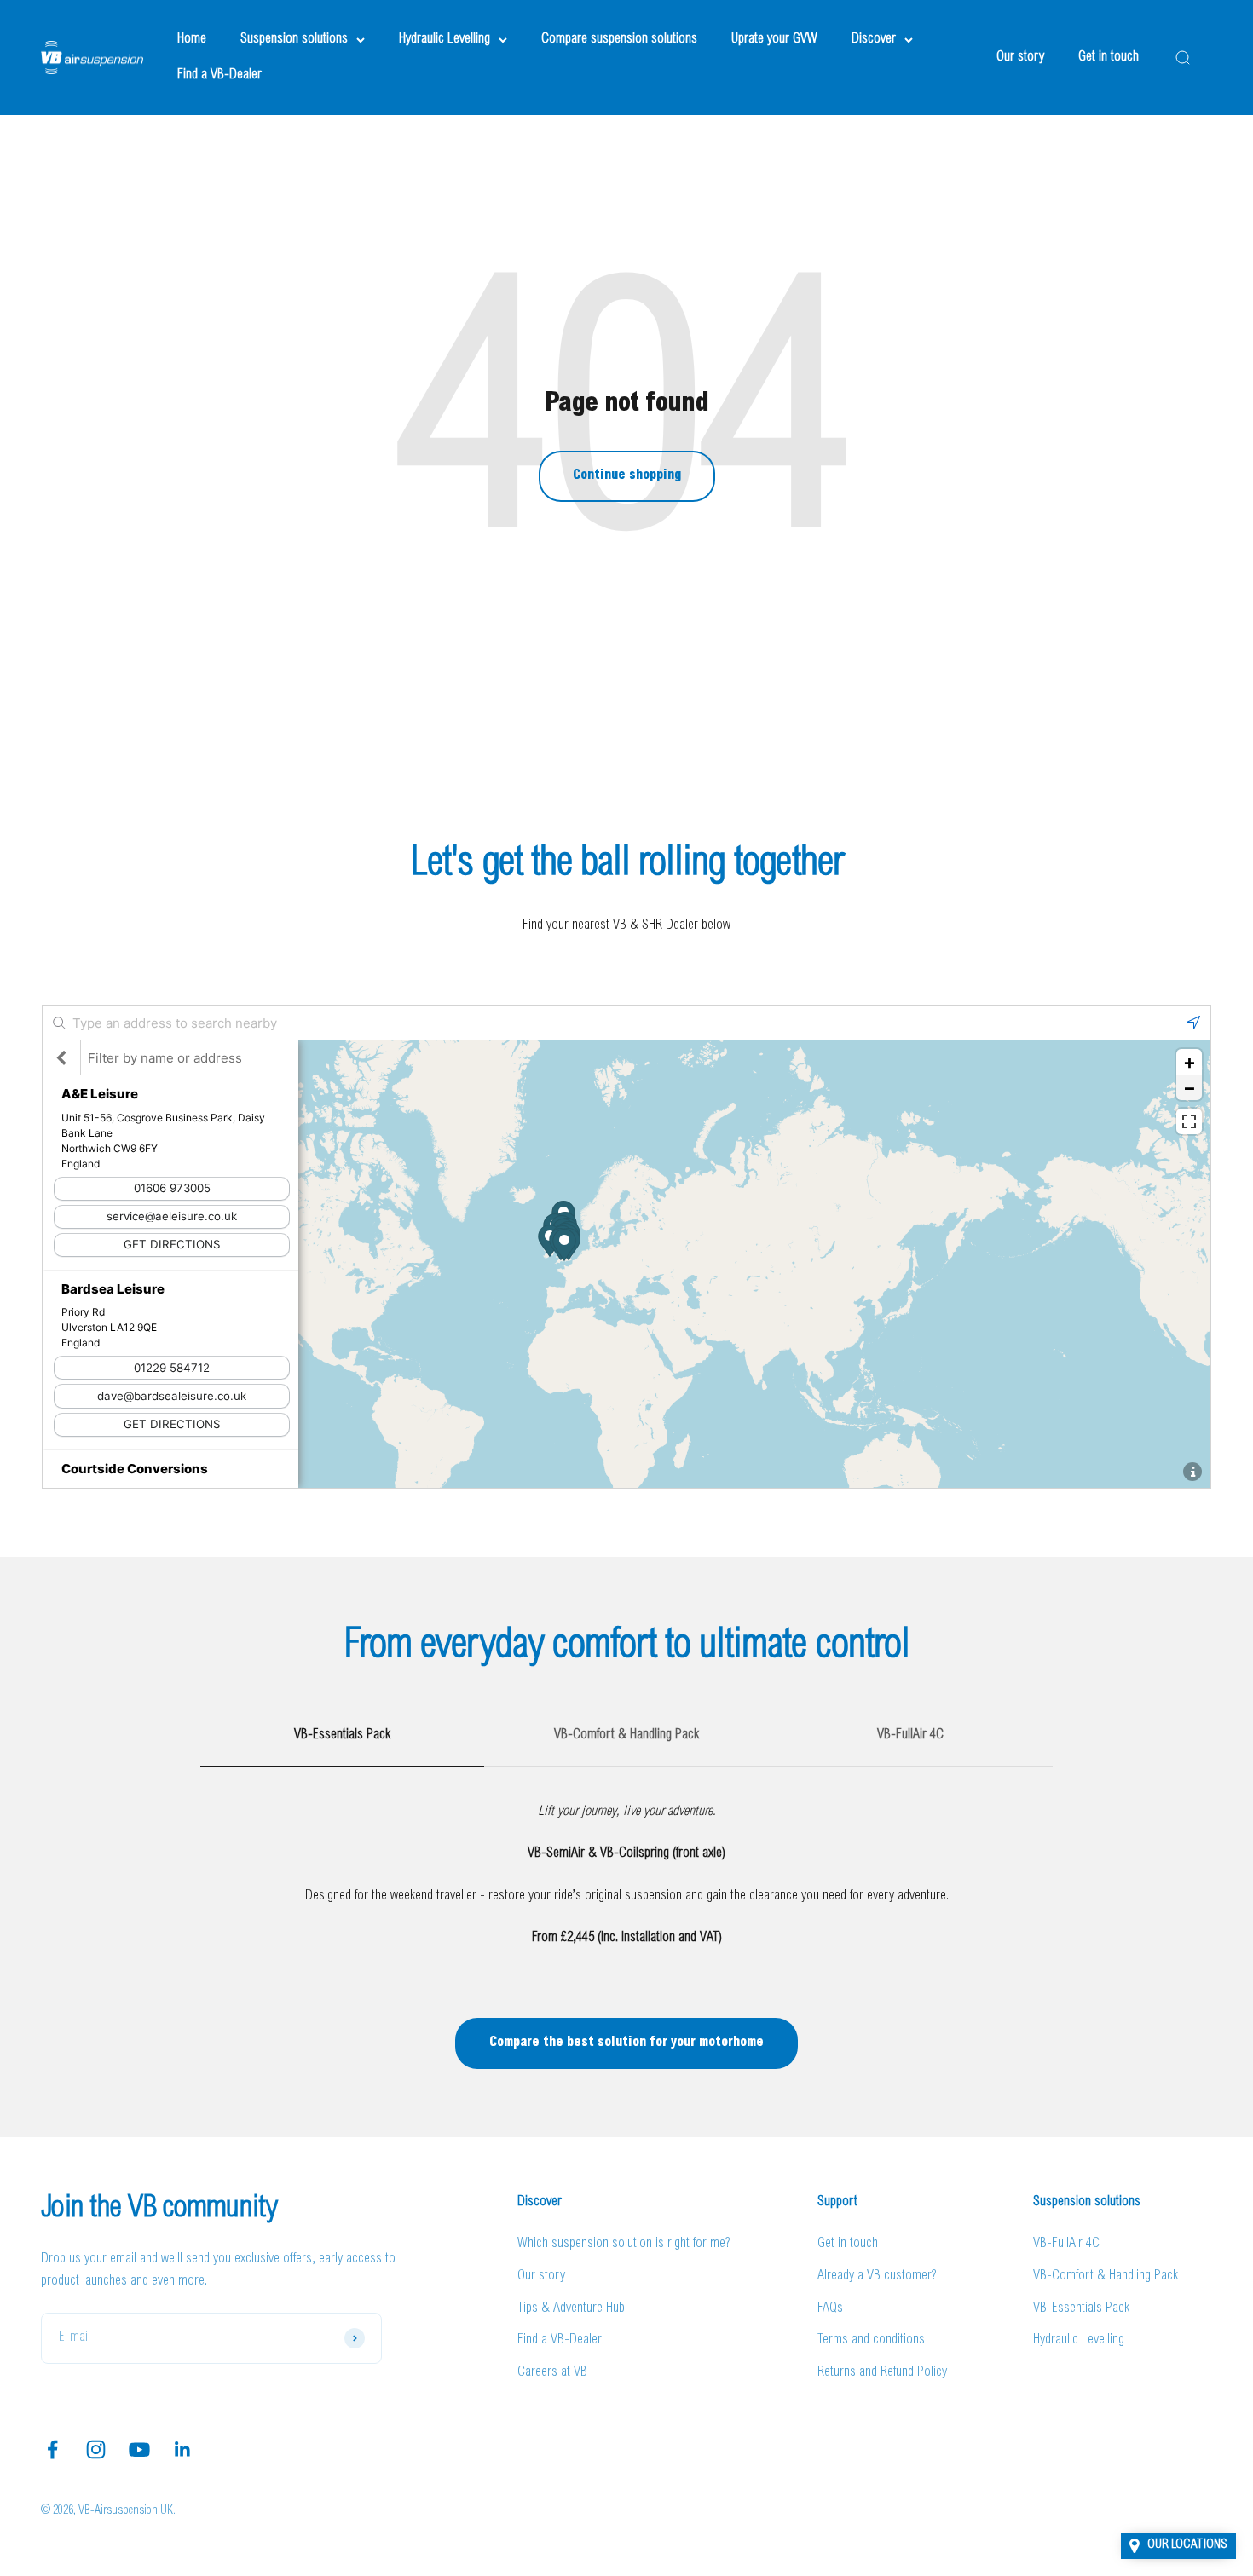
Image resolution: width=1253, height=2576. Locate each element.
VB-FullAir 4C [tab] (910, 1735)
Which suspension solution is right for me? (624, 2244)
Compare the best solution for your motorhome (626, 2043)
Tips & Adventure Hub (571, 2308)
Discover (874, 39)
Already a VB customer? (877, 2276)
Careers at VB (552, 2372)
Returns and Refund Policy (882, 2372)
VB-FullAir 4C (1066, 2244)
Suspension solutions (294, 39)
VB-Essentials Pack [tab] (342, 1735)
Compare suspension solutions (619, 39)
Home (192, 39)
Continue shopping (627, 475)
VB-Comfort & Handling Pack (1106, 2276)
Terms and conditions (871, 2340)
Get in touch (1109, 57)
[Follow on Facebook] (52, 2449)
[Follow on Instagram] (96, 2449)
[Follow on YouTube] (139, 2449)
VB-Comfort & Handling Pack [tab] (626, 1735)
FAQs (830, 2308)
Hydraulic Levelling (445, 39)
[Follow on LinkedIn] (183, 2449)
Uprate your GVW (774, 39)
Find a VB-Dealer (219, 75)
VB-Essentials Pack (1081, 2308)
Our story (1020, 57)
